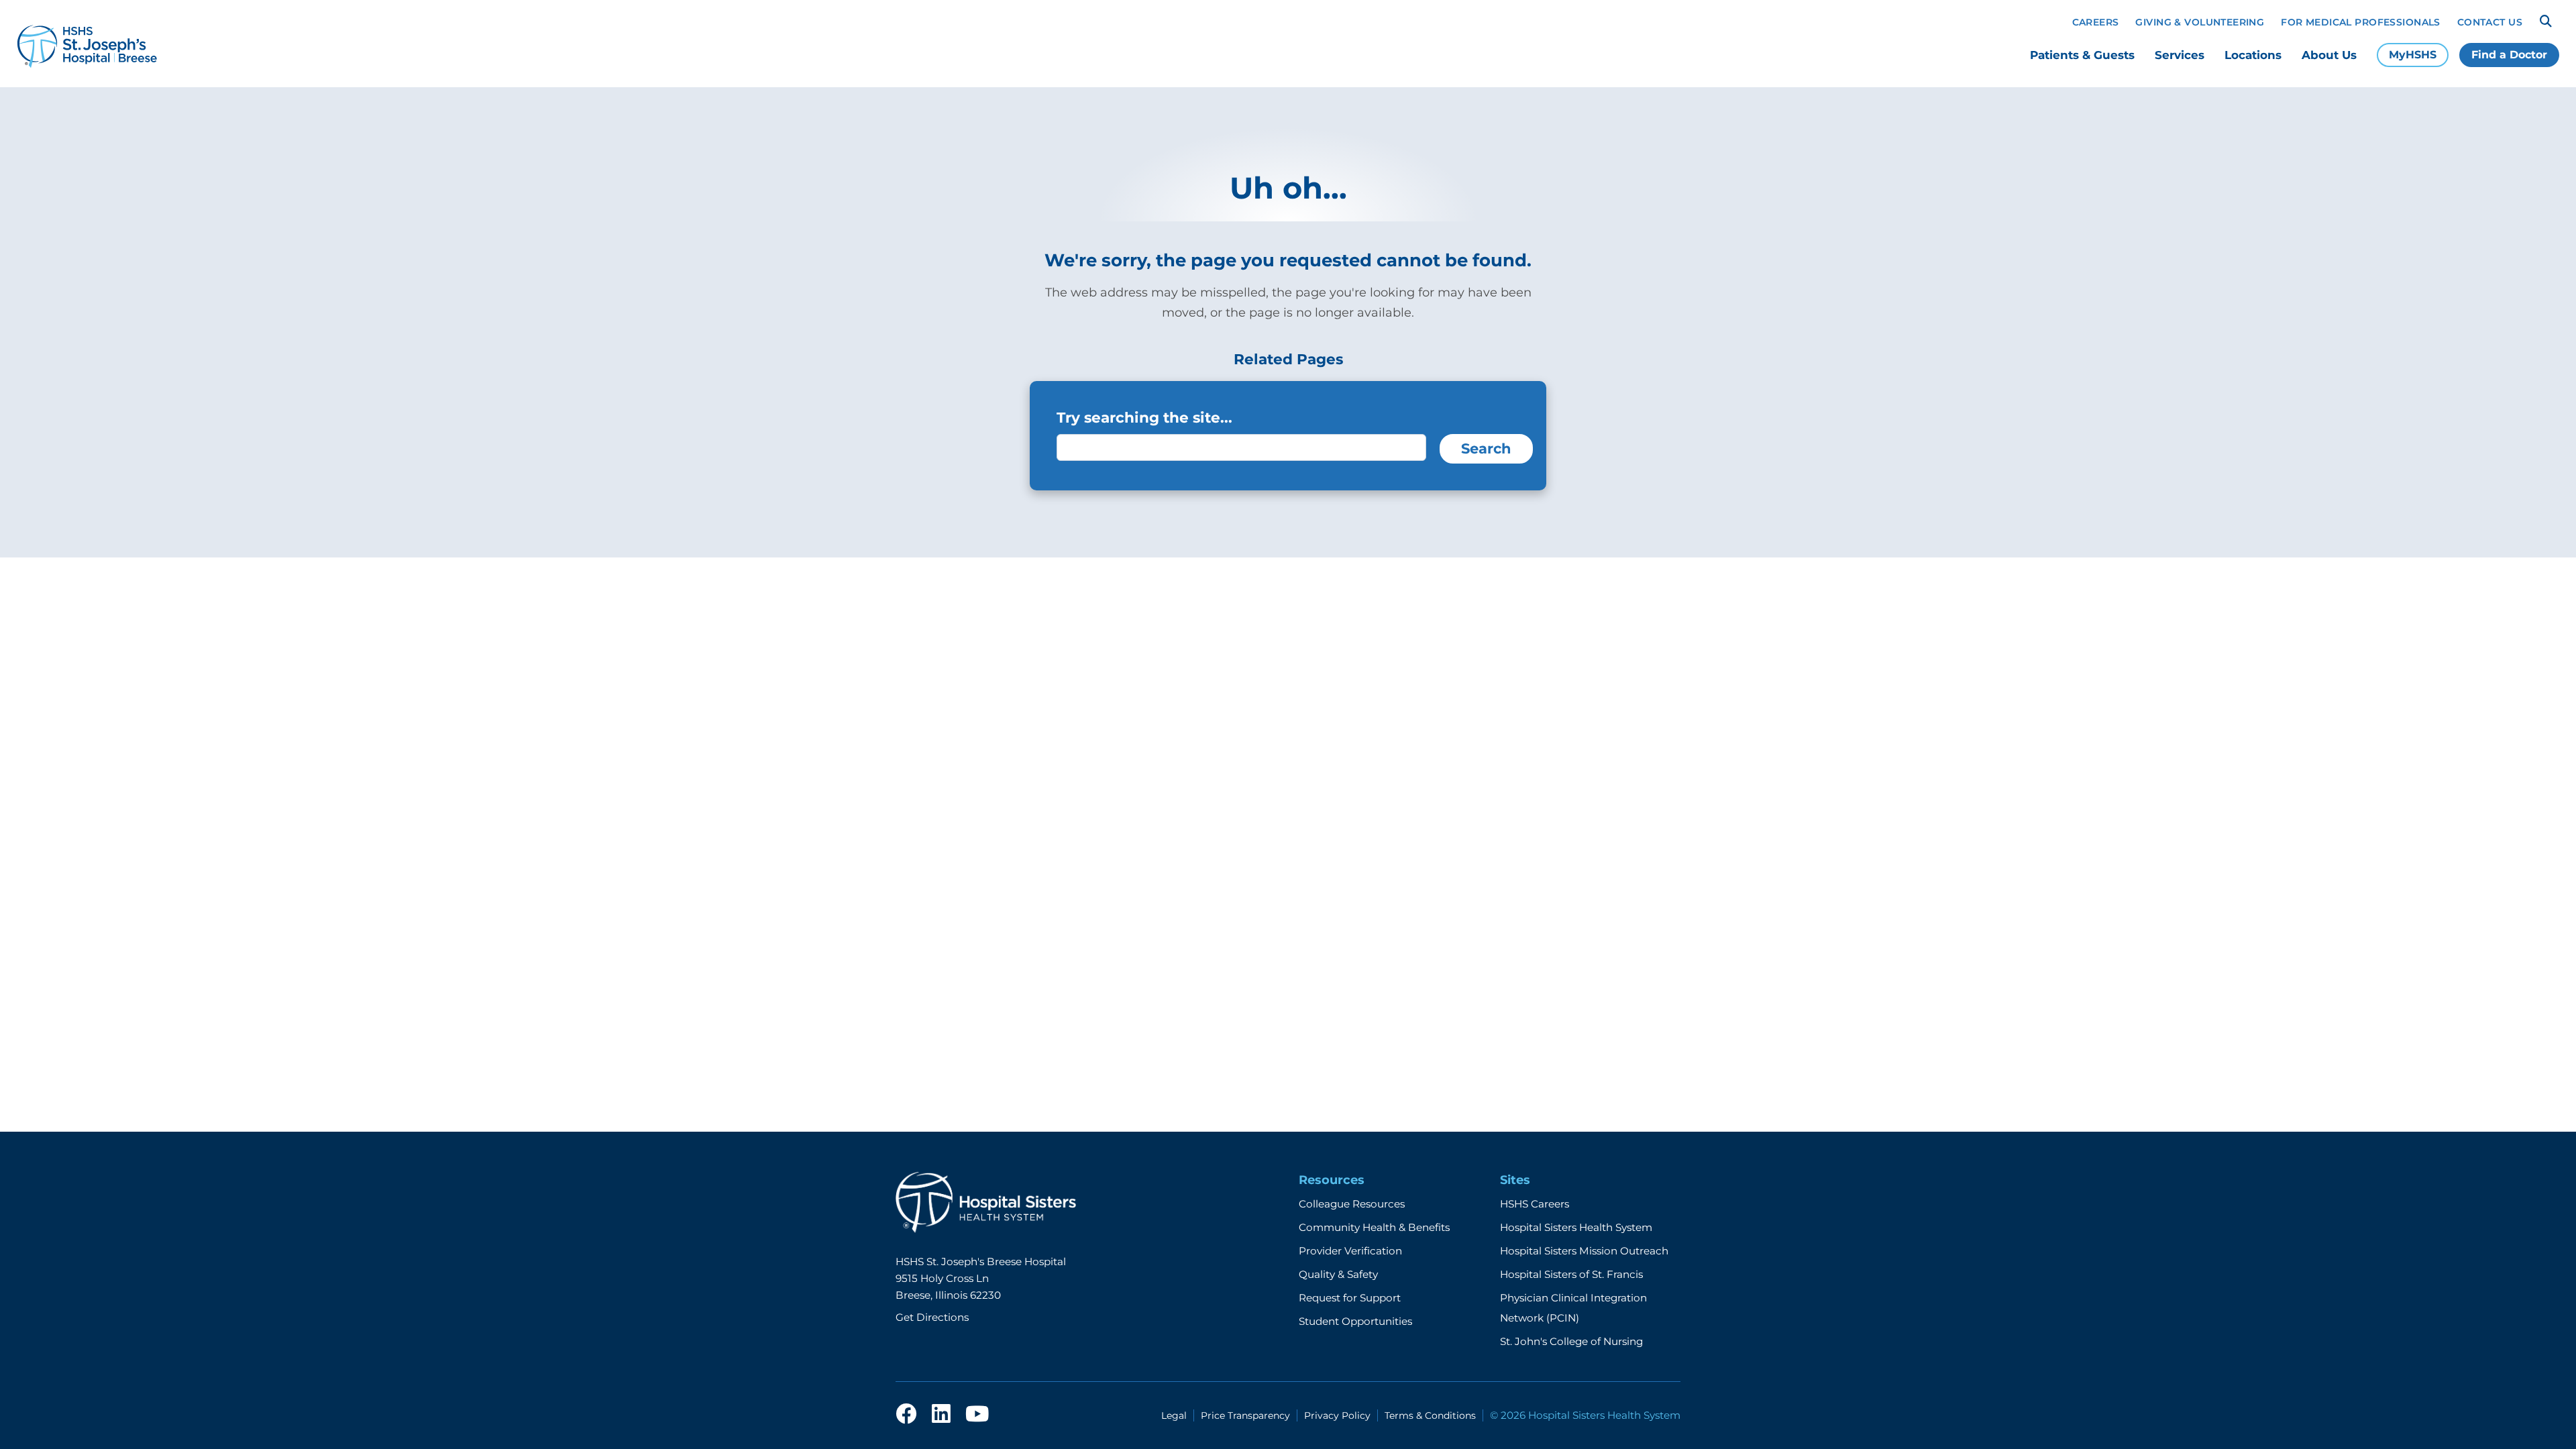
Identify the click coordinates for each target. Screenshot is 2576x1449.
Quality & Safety (1338, 1274)
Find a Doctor (2509, 55)
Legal (1174, 1415)
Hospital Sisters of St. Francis (1571, 1274)
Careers (2096, 22)
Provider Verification (1350, 1251)
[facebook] (906, 1415)
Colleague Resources (1352, 1204)
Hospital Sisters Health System (1576, 1227)
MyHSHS (2413, 55)
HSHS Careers (1535, 1204)
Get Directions (932, 1317)
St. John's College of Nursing (1571, 1341)
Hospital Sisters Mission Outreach (1584, 1251)
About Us (2329, 55)
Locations (2253, 55)
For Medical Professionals (2361, 22)
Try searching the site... (1144, 417)
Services (2180, 55)
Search (1486, 448)
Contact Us (2490, 22)
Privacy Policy (1337, 1415)
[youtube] (977, 1415)
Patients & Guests (2082, 55)
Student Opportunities (1355, 1321)
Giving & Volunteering (2200, 22)
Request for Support (1350, 1298)
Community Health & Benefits (1374, 1227)
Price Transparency (1245, 1415)
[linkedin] (941, 1415)
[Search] (2546, 21)
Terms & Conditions (1430, 1415)
